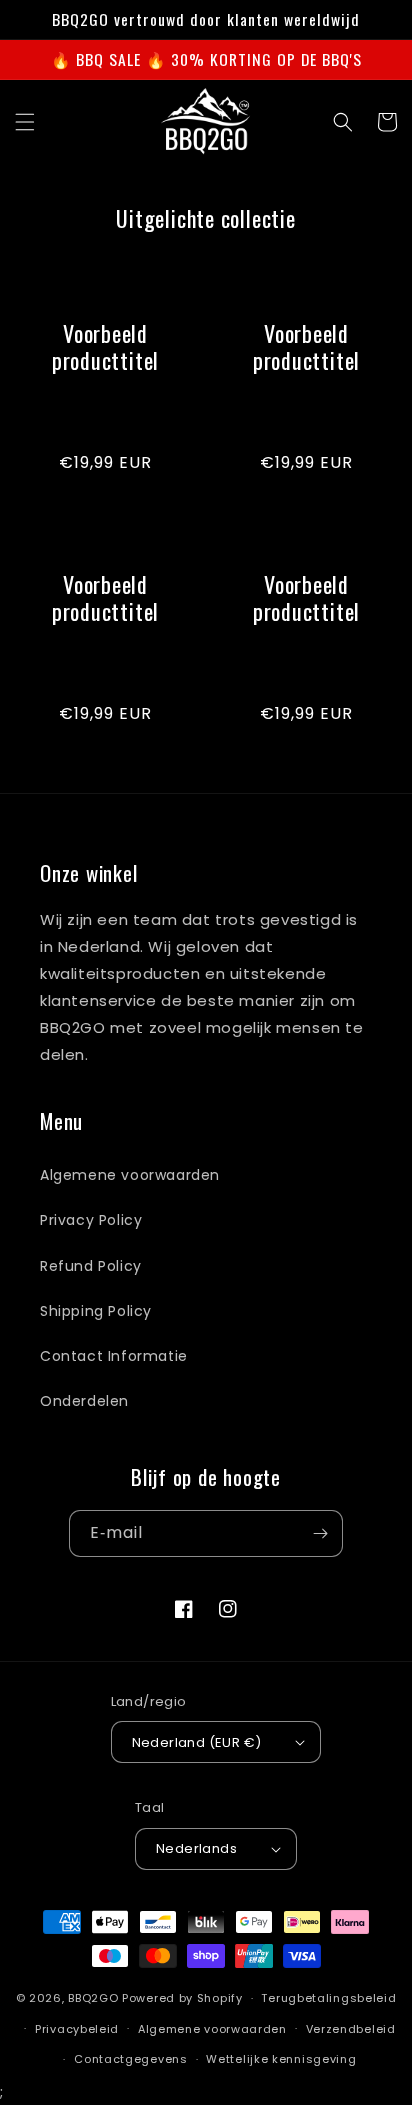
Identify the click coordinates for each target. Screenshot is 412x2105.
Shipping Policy (96, 1311)
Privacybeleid (77, 2029)
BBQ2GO (93, 1998)
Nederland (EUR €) (197, 1742)
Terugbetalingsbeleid (328, 1998)
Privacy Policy (91, 1220)
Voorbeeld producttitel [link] (105, 347)
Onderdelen (84, 1401)
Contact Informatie (114, 1356)
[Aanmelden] (320, 1533)
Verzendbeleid (351, 2029)
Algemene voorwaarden (130, 1175)
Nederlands (196, 1848)
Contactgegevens (131, 2059)
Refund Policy (91, 1266)
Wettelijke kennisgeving (281, 2059)
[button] (25, 122)
